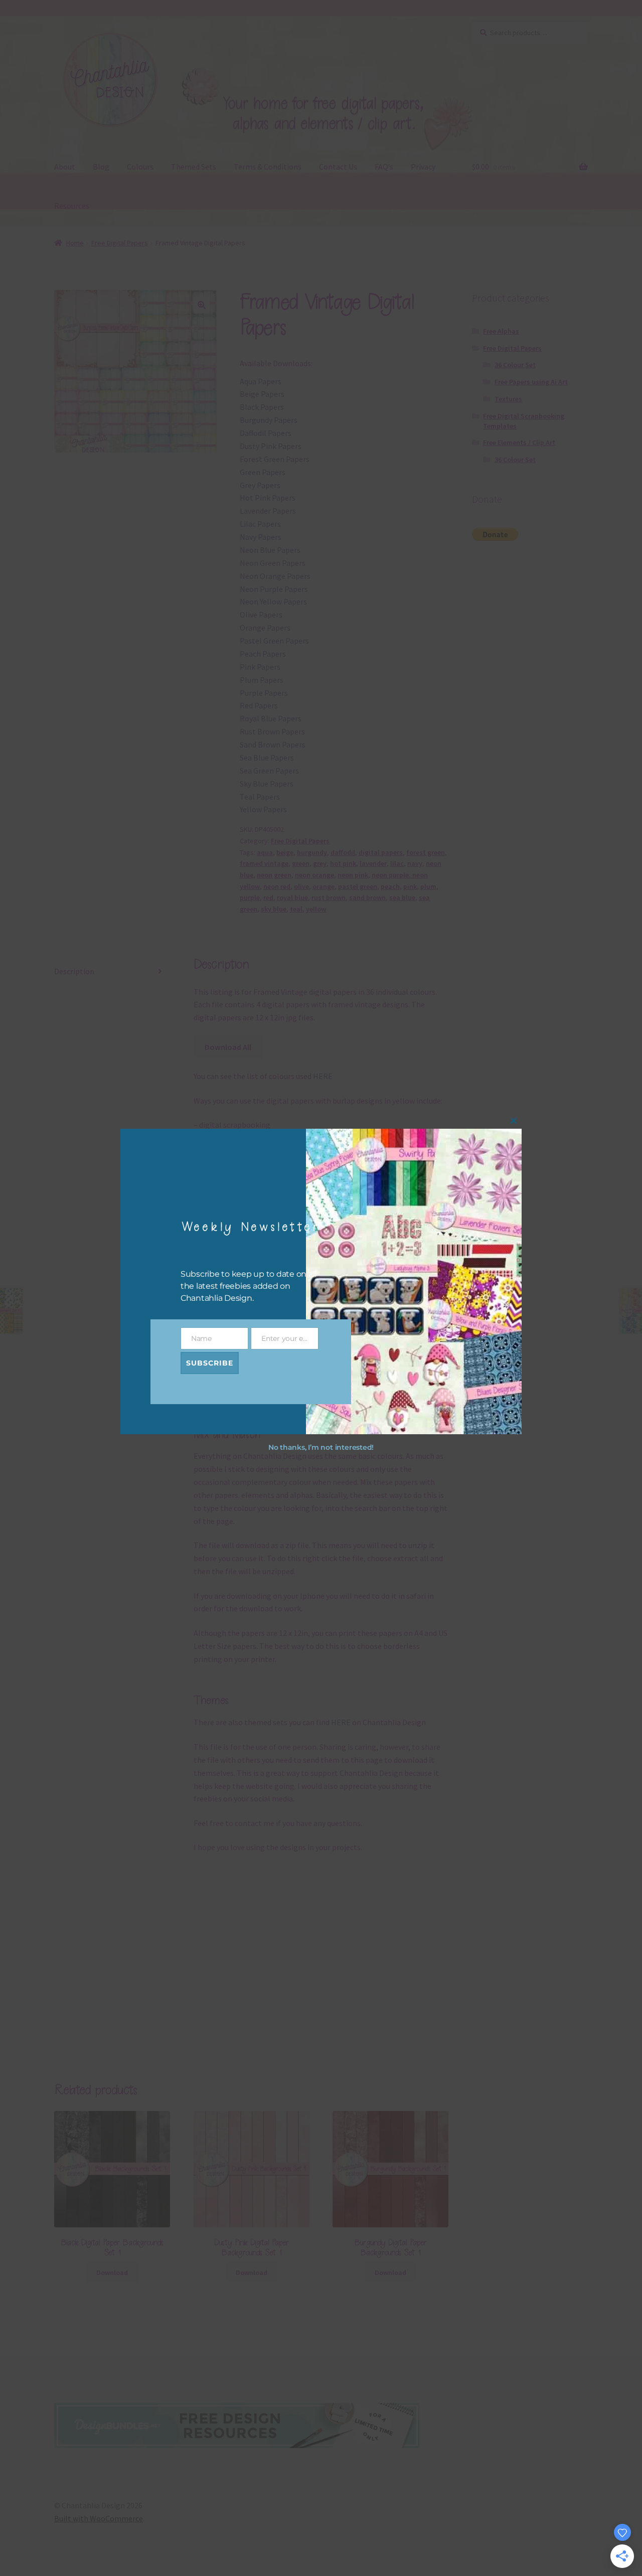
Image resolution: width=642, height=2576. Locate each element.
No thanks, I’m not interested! (321, 1448)
